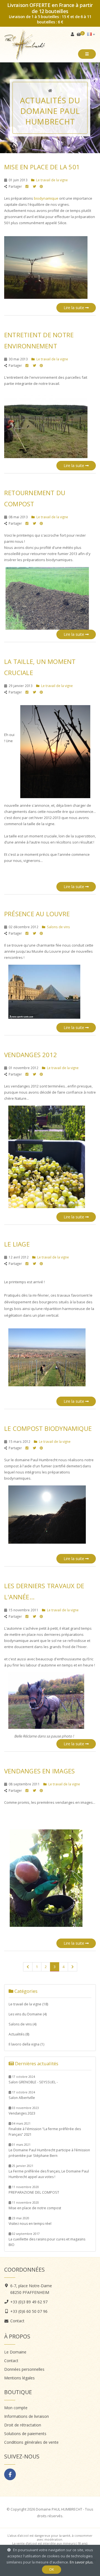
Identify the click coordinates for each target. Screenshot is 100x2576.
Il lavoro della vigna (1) (26, 2044)
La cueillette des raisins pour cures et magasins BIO (47, 2239)
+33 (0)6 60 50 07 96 (29, 2311)
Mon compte (16, 2408)
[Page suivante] (72, 1967)
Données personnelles (24, 2369)
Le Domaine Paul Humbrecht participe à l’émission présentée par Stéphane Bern (49, 2150)
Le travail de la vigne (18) (28, 2004)
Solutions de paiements (25, 2434)
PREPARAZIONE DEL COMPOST (34, 2190)
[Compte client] (73, 34)
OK (52, 2569)
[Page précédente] (28, 1967)
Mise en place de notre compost (35, 2205)
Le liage (17, 1244)
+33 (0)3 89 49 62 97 (29, 2302)
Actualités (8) (19, 2034)
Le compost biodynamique (48, 1428)
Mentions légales (19, 2378)
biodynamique (46, 198)
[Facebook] (10, 2474)
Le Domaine (15, 2352)
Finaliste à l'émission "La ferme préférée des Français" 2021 (45, 2129)
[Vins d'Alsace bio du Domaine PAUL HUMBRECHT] (50, 91)
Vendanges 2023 (24, 2111)
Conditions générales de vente (31, 2442)
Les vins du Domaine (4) (28, 2014)
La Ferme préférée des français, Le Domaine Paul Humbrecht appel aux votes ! (49, 2171)
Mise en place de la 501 (42, 167)
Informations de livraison (27, 2416)
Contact (17, 2321)
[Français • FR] (91, 34)
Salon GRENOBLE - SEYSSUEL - (33, 2080)
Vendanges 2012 (31, 1055)
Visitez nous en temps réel (30, 2221)
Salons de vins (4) (22, 2024)
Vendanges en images (39, 1771)
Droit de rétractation (23, 2425)
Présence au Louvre (37, 914)
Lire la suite (74, 308)
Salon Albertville (22, 2095)
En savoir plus (81, 2562)
